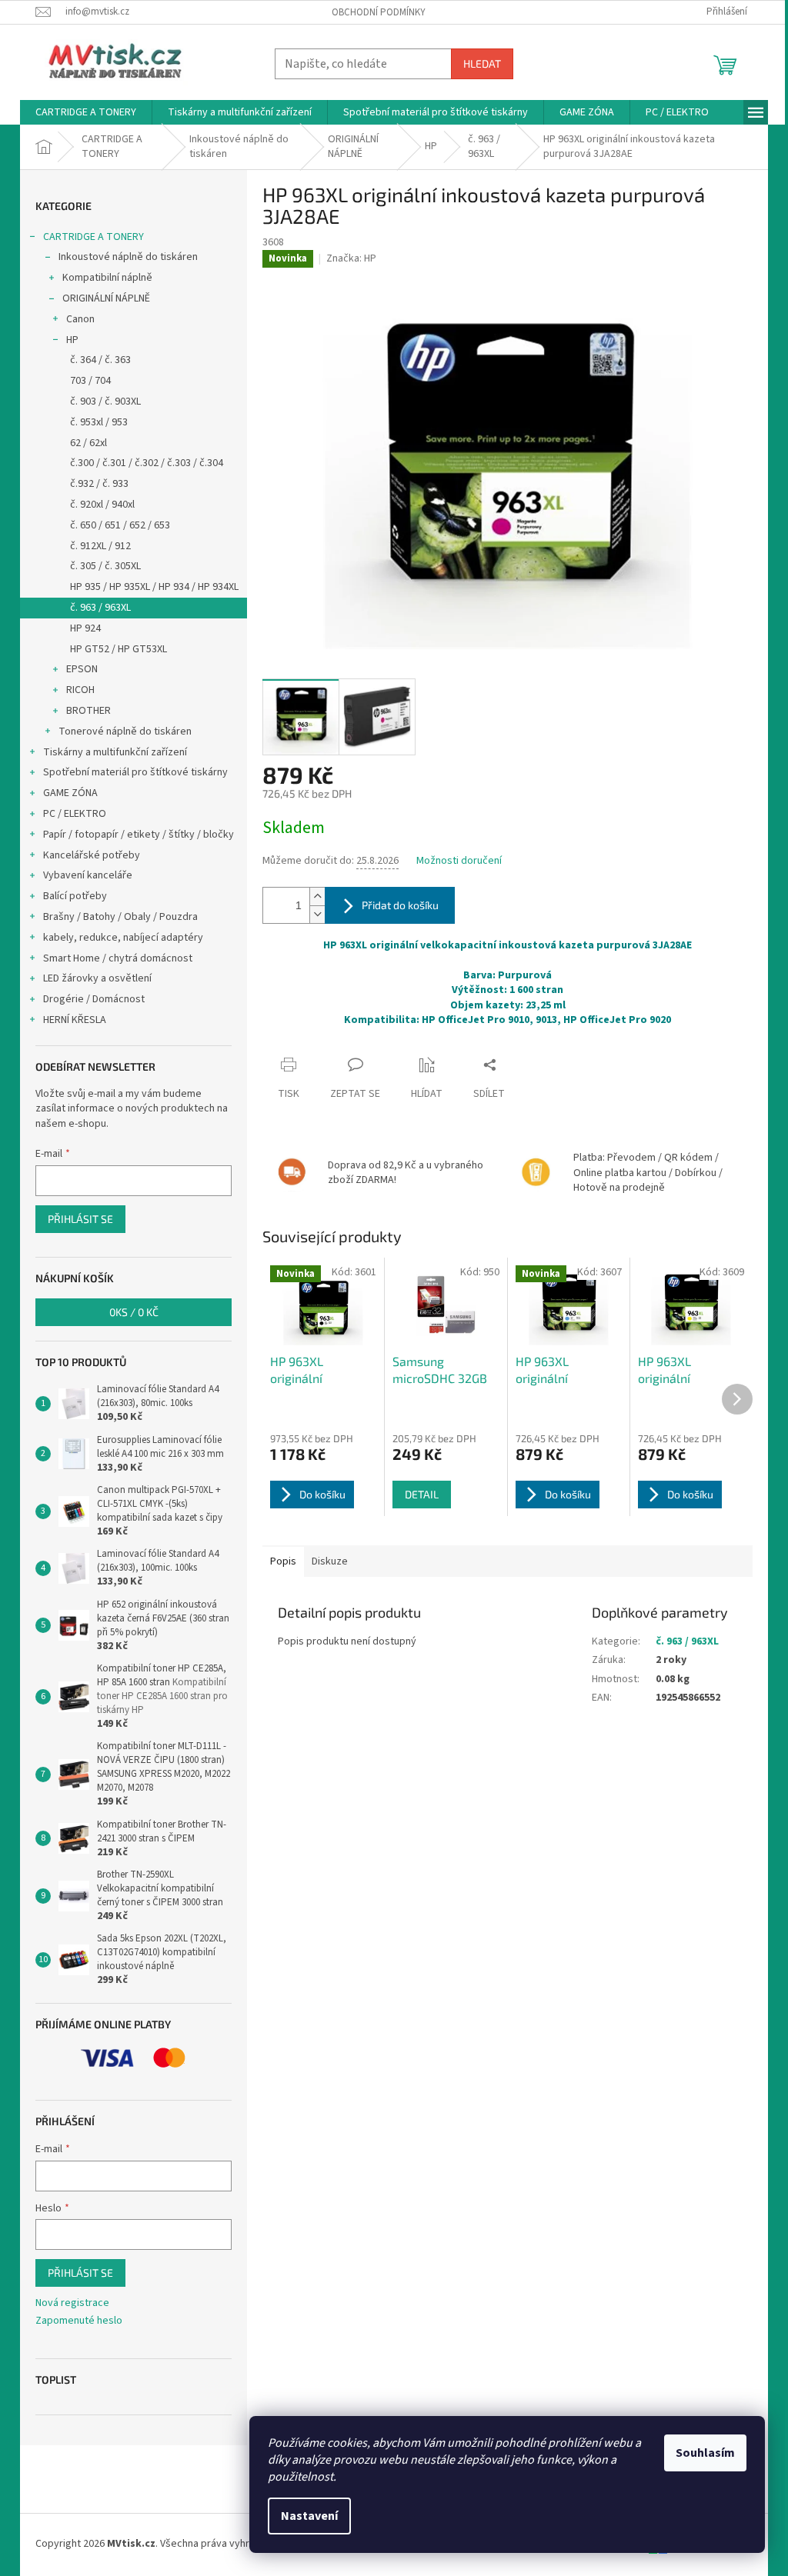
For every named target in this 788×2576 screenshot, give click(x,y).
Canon (80, 319)
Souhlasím (705, 2453)
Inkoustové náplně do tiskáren (128, 257)
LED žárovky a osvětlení (97, 978)
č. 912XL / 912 (100, 546)
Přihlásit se (80, 1219)
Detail (422, 1494)
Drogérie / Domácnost (94, 999)
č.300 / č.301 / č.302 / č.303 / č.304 (147, 463)
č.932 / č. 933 (99, 484)
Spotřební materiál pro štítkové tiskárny (135, 772)
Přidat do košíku (400, 905)
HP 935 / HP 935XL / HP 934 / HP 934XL (154, 587)
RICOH (80, 690)
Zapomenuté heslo (79, 2321)
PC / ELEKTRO (75, 814)
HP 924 (85, 628)
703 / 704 (90, 381)
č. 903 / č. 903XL (105, 402)
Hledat (482, 63)
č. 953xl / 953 (99, 422)
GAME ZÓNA (70, 793)
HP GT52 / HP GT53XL (119, 649)
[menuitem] (86, 112)
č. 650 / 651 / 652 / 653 (120, 525)
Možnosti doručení (459, 861)
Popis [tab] (283, 1561)
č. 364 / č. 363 (100, 360)
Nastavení (309, 2516)
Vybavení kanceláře (88, 875)
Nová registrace (72, 2303)
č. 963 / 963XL (100, 608)
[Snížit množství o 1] (317, 914)
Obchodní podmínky (379, 12)
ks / (134, 1312)
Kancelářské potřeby (92, 855)
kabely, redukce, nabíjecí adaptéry (123, 938)
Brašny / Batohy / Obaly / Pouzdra (120, 917)
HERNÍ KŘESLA (75, 1020)
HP (72, 340)
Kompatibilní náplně (107, 278)
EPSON (82, 669)
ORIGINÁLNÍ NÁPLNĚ (106, 298)
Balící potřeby (75, 896)
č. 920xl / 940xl (102, 505)
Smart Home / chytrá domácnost (118, 958)
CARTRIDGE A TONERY (93, 237)
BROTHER (88, 711)
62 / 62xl (88, 443)
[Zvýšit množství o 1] (317, 896)
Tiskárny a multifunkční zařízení (115, 752)
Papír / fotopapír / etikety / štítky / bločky (139, 835)
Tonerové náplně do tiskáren (125, 731)
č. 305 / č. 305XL (105, 566)
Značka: (351, 258)
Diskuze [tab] (330, 1561)
